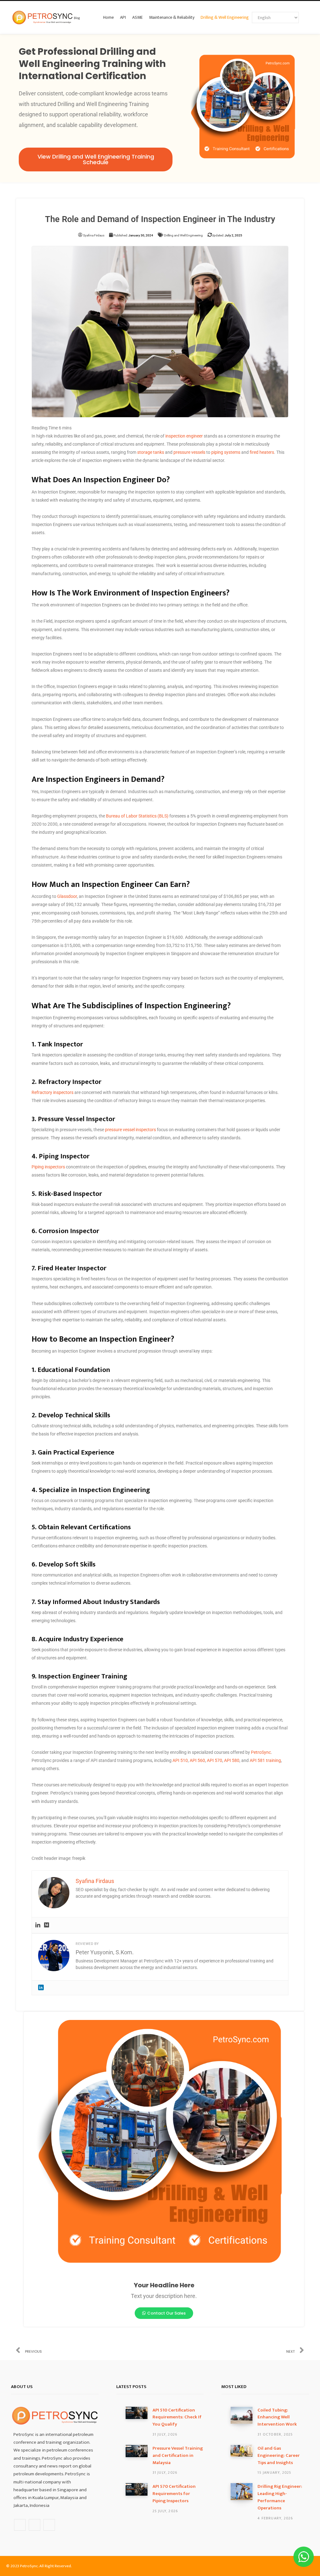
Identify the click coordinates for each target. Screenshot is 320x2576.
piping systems (226, 452)
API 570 (215, 1760)
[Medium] (47, 1925)
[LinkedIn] (41, 1987)
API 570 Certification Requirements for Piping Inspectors (174, 2494)
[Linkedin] (38, 1925)
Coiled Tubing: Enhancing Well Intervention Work (277, 2417)
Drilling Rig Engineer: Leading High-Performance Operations (280, 2497)
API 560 (197, 1760)
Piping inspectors (48, 1167)
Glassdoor (67, 896)
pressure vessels (189, 452)
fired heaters (262, 452)
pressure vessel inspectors (130, 1130)
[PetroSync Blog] (46, 18)
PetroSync (261, 1752)
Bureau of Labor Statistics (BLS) (137, 816)
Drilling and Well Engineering (183, 235)
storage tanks (151, 452)
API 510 (180, 1760)
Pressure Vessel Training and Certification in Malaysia (178, 2456)
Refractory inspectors (52, 1092)
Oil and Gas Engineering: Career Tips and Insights (279, 2456)
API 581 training (265, 1760)
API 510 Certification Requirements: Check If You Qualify (177, 2417)
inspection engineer (184, 436)
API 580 (232, 1760)
